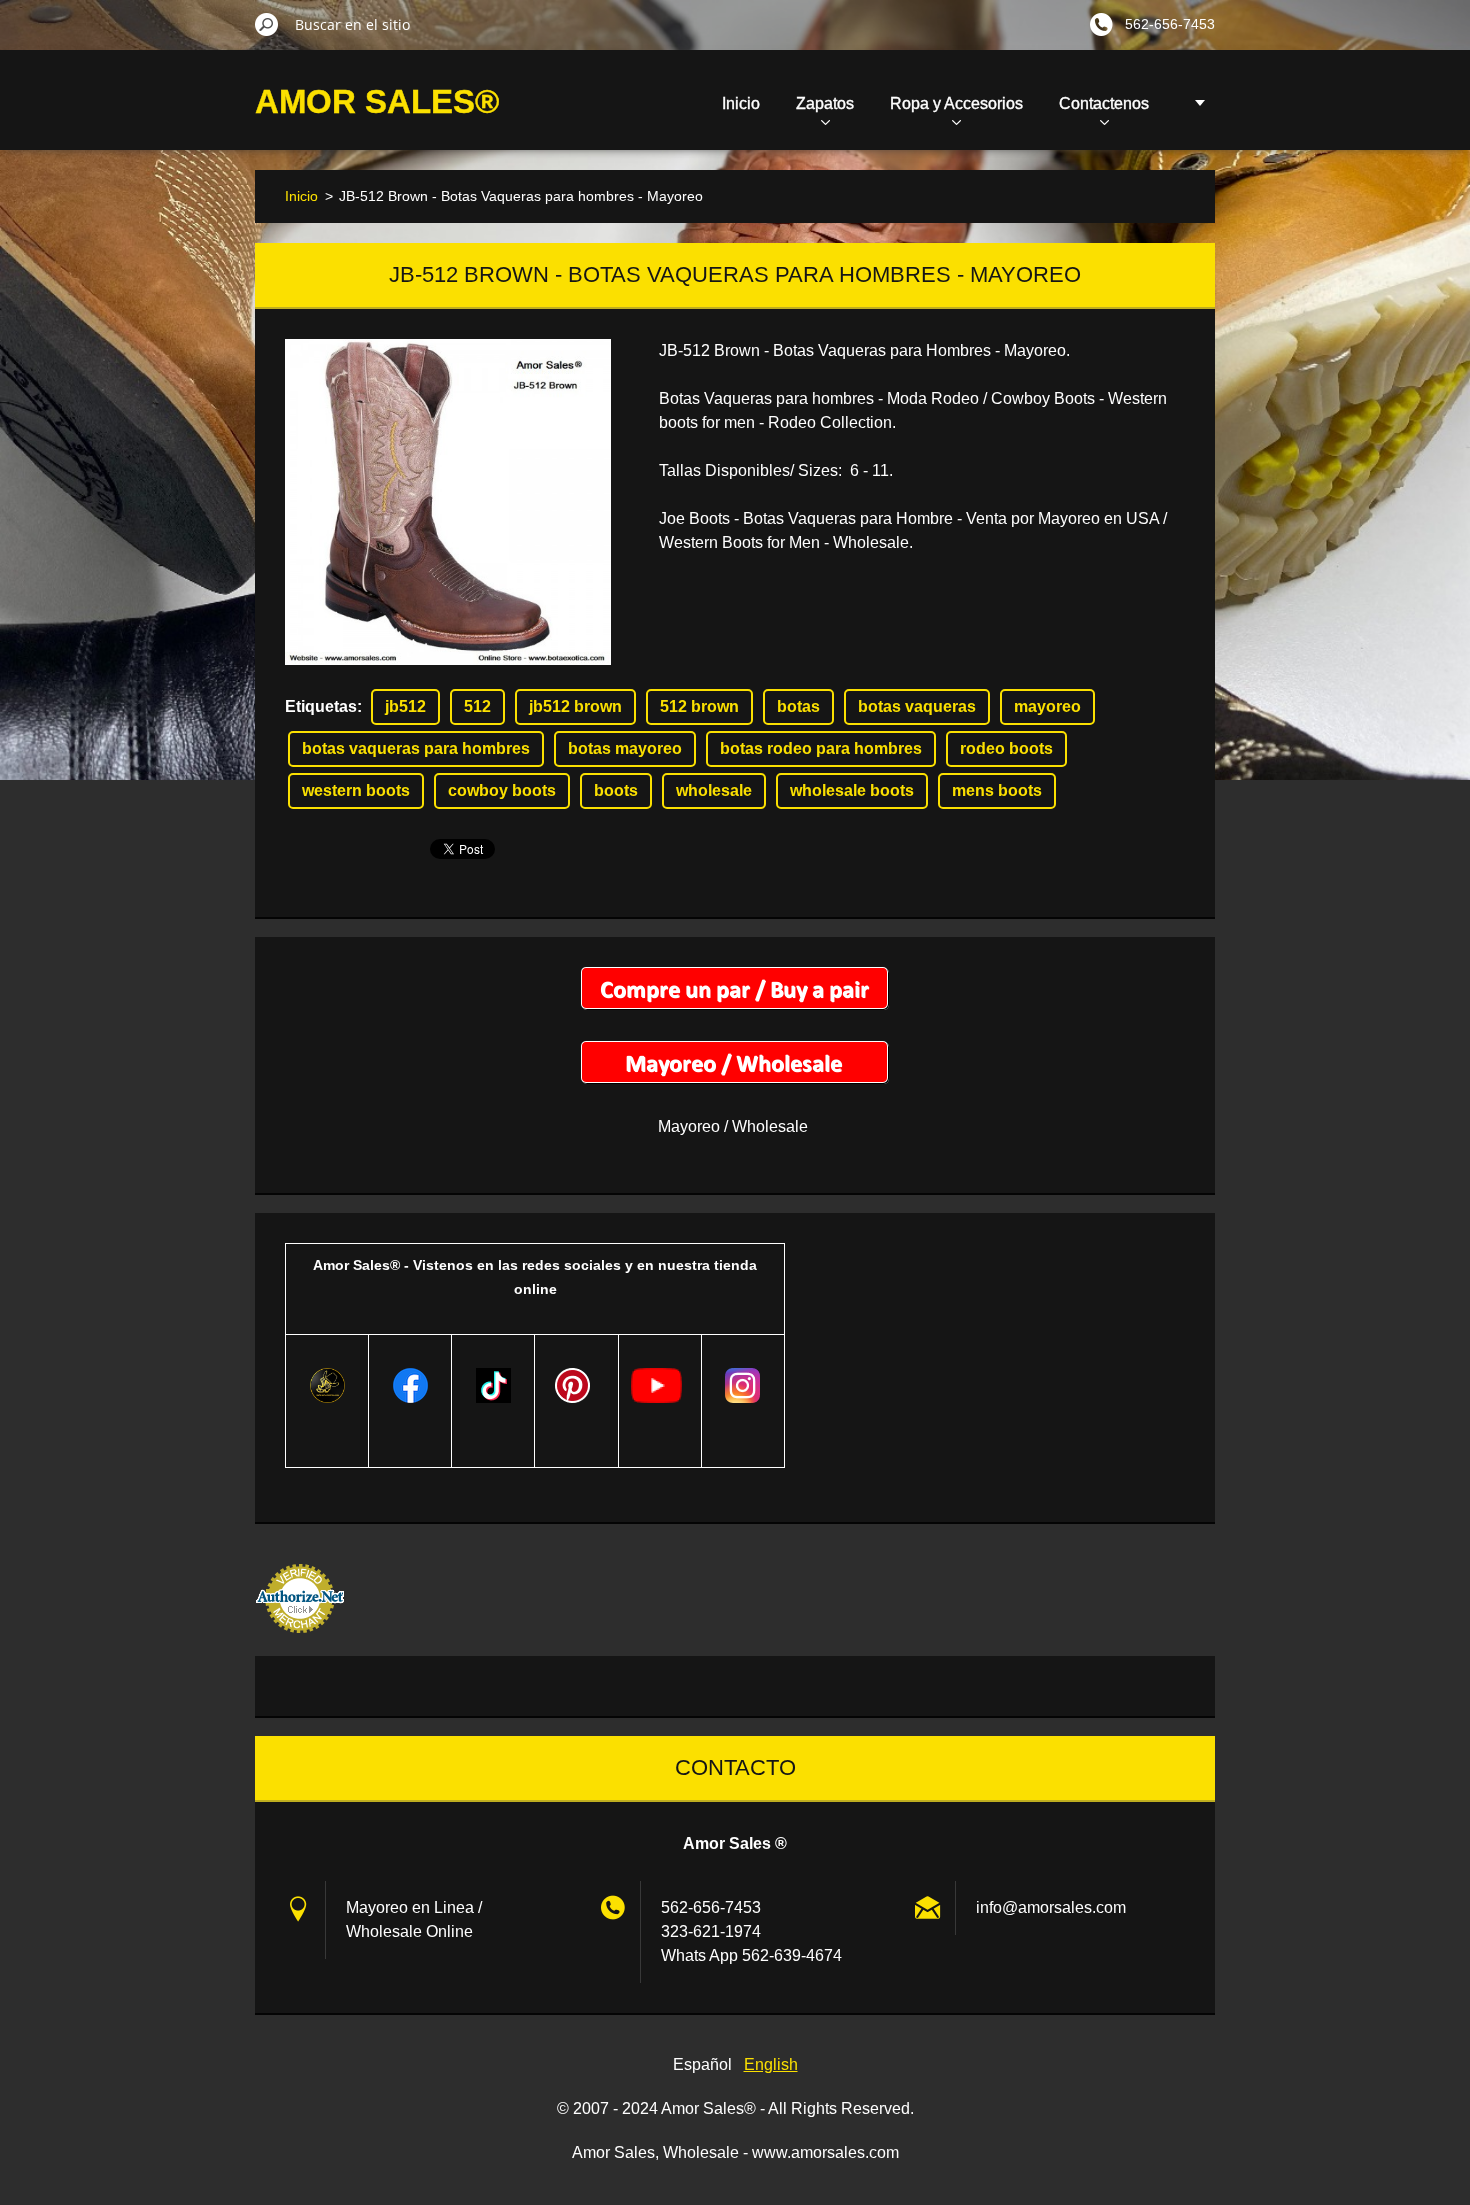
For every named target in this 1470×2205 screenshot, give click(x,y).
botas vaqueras (917, 706)
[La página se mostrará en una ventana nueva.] (448, 502)
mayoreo (1047, 706)
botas (798, 706)
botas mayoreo (625, 748)
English (771, 2064)
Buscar (267, 24)
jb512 (405, 706)
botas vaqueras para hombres (416, 748)
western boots (356, 790)
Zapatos (825, 103)
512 (477, 706)
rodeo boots (1006, 748)
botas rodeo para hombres (821, 748)
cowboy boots (502, 790)
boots (616, 790)
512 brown (699, 706)
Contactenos (1104, 103)
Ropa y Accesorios (956, 103)
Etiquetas (321, 706)
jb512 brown (575, 706)
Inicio (741, 103)
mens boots (997, 790)
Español (702, 2064)
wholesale (714, 790)
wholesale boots (852, 790)
